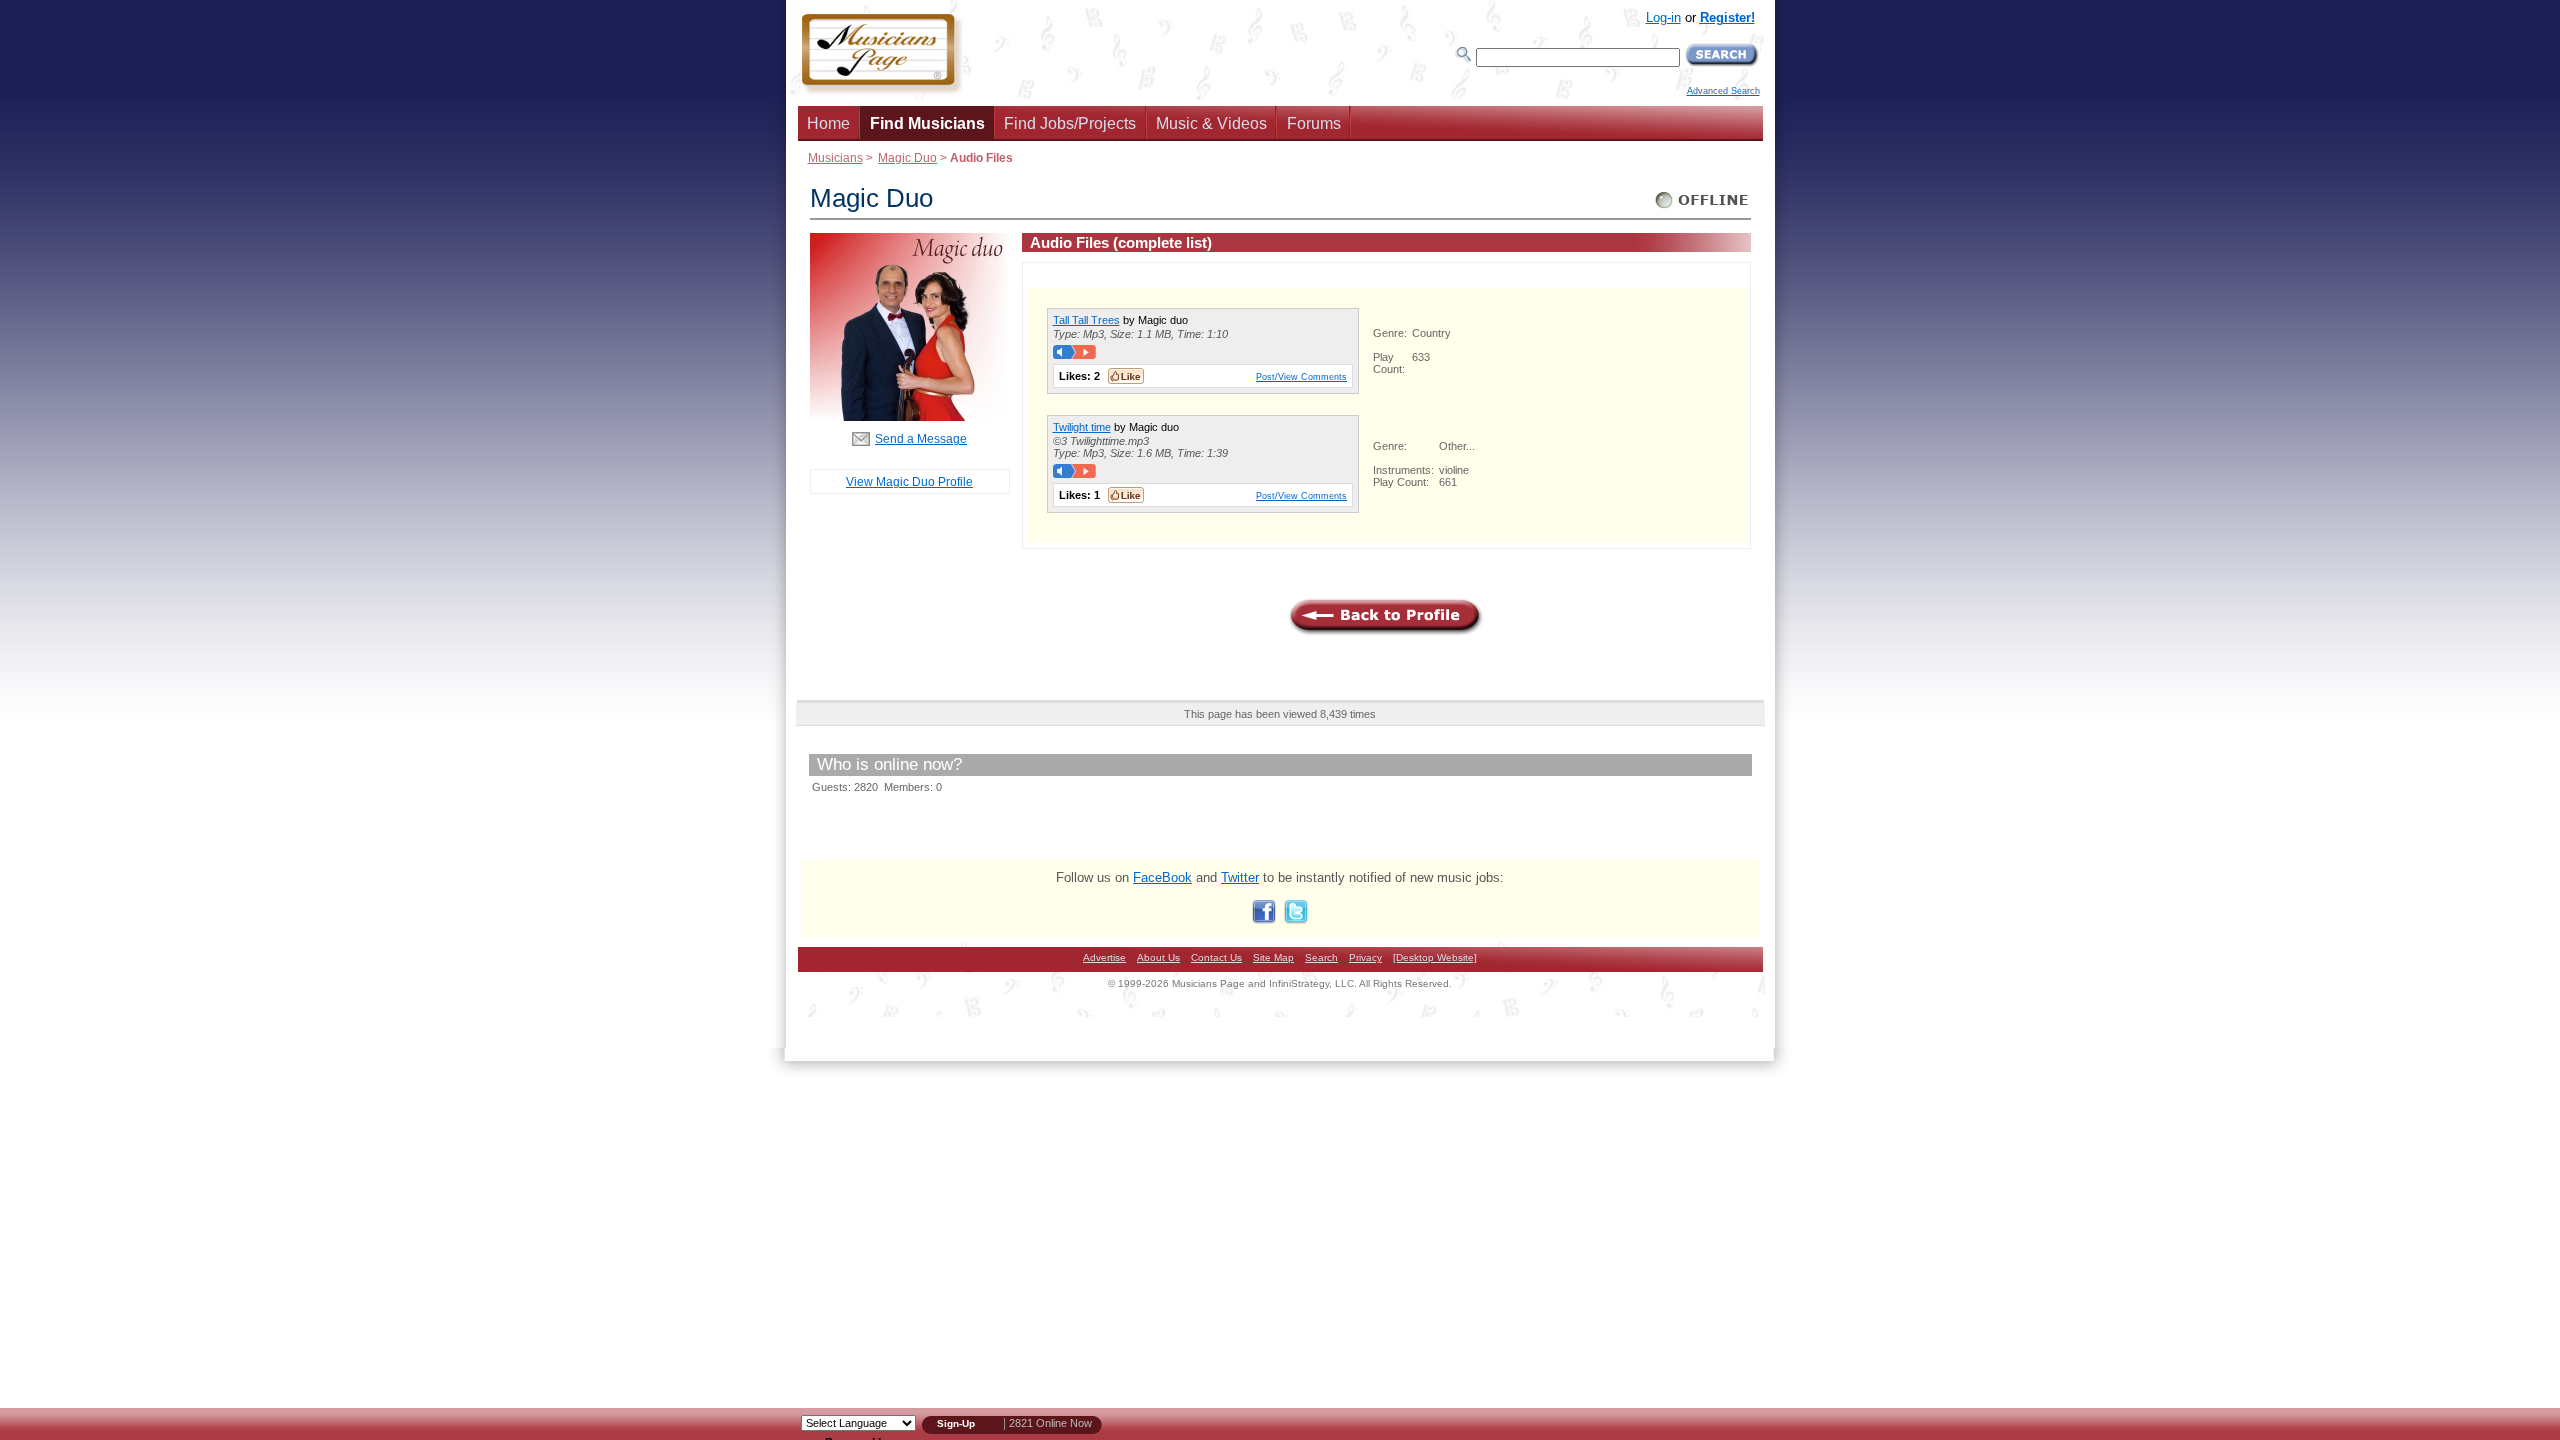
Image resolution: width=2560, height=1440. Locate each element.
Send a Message (921, 438)
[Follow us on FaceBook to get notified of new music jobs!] (1264, 919)
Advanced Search (1723, 91)
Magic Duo (907, 157)
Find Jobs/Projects (1070, 123)
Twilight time (1082, 427)
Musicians (835, 157)
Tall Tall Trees (1086, 320)
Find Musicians (927, 123)
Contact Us (1216, 957)
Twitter (1240, 877)
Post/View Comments (1301, 376)
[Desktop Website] (1435, 957)
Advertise (1104, 957)
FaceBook (1162, 877)
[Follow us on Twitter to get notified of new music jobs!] (1296, 919)
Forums (1314, 123)
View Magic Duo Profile (909, 481)
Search (1321, 957)
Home (828, 123)
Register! (1727, 17)
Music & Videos (1211, 123)
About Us (1158, 957)
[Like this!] (1126, 376)
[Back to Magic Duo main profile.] (910, 416)
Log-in (1663, 17)
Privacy (1365, 957)
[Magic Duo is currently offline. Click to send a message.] (1702, 208)
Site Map (1273, 957)
